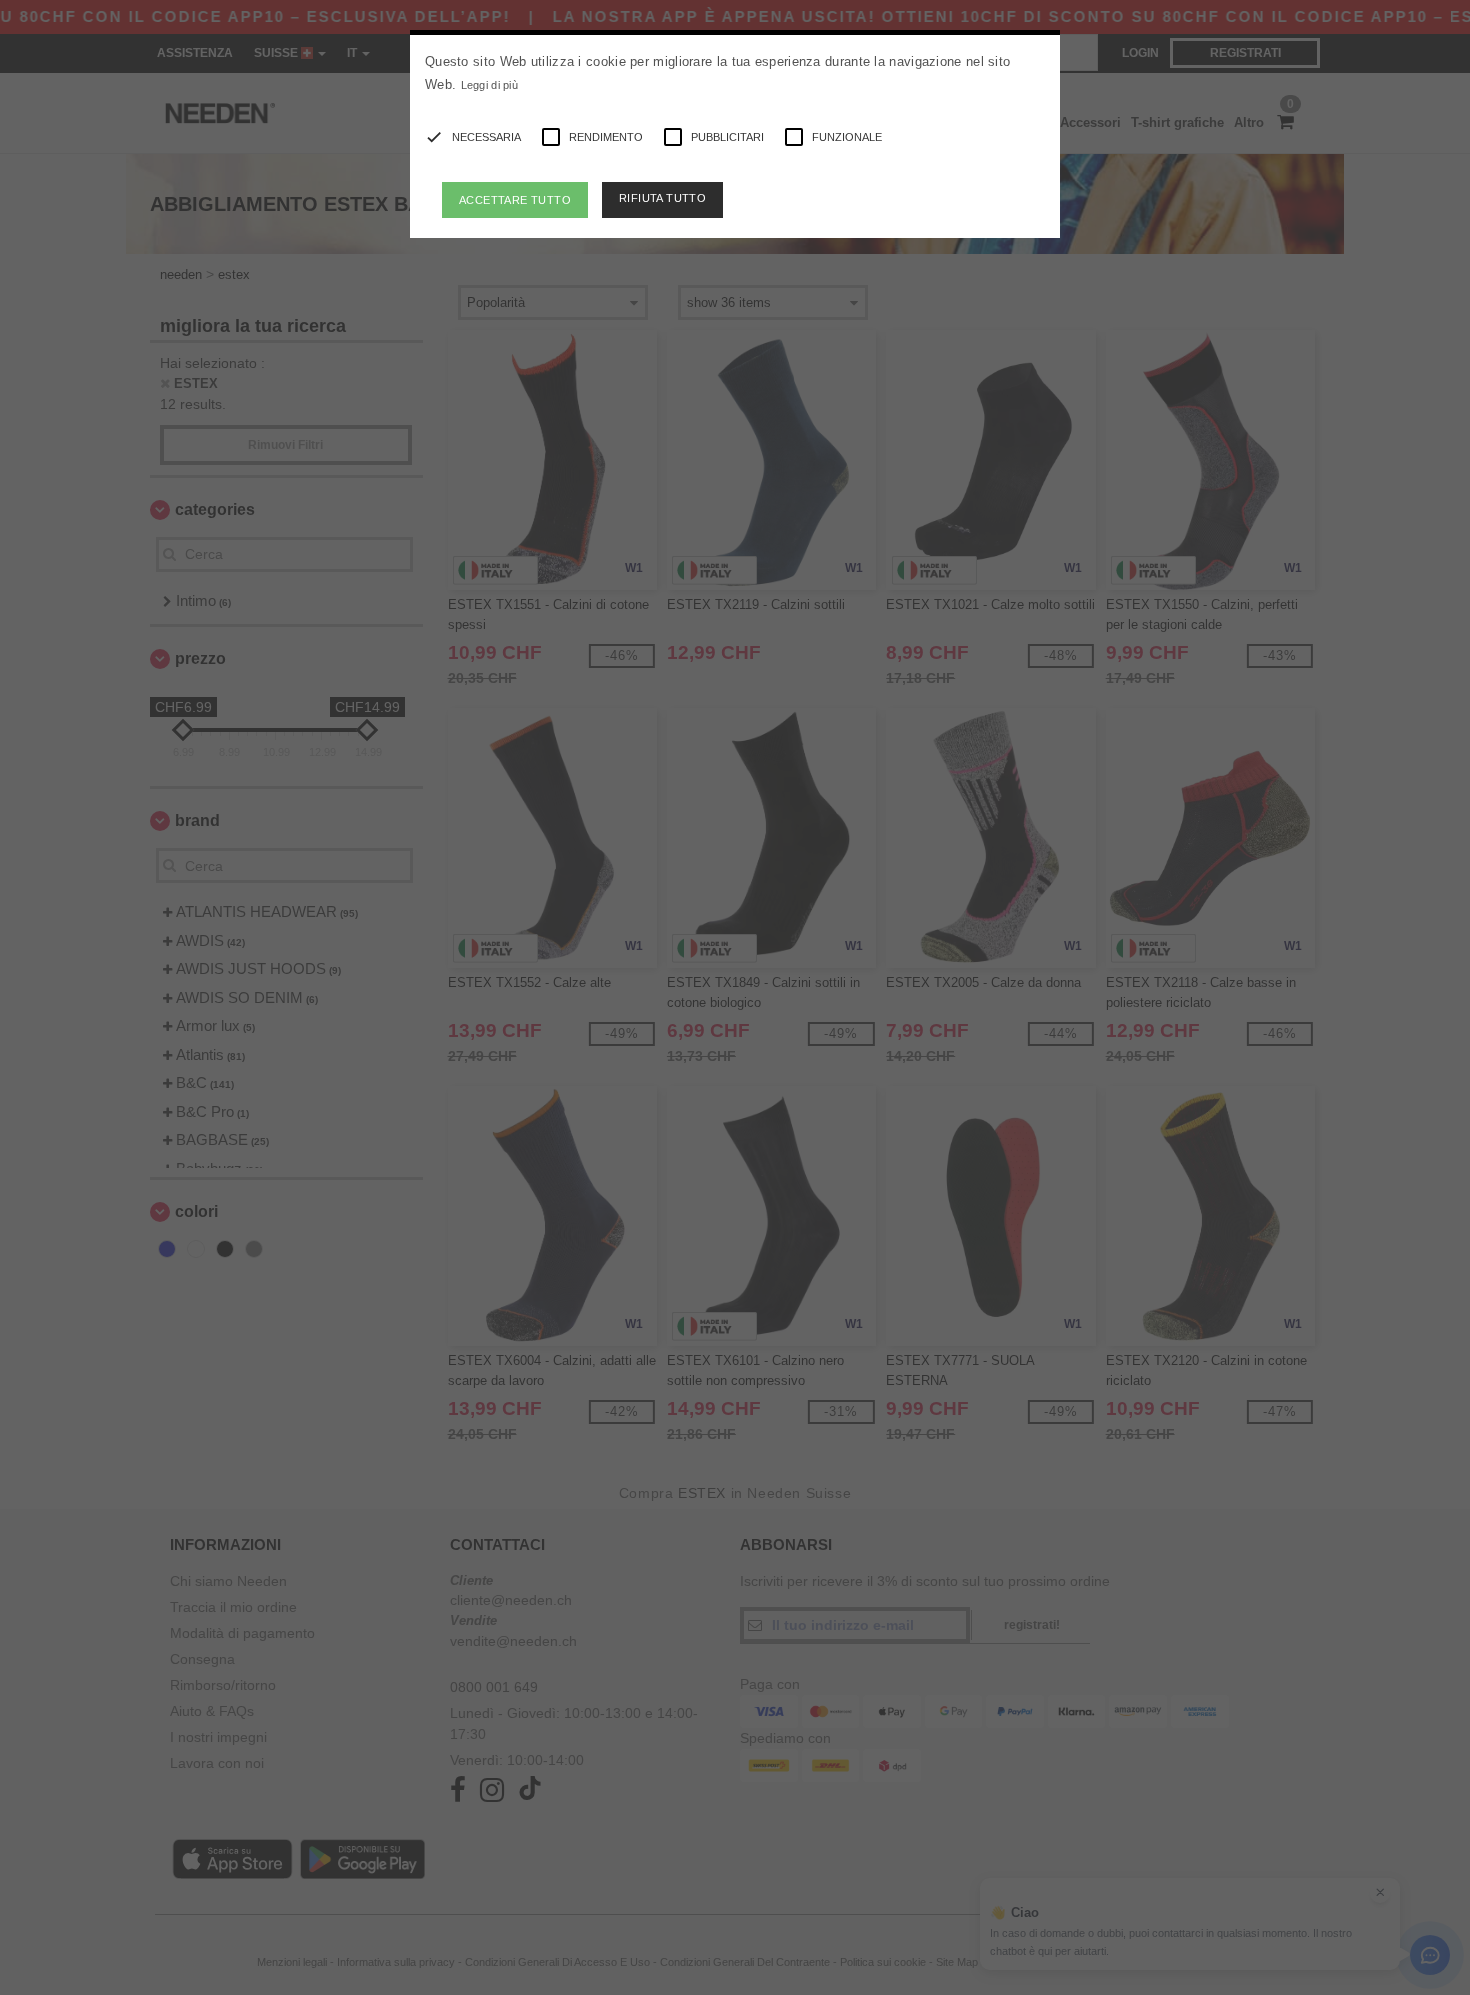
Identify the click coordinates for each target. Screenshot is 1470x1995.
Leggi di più (490, 85)
